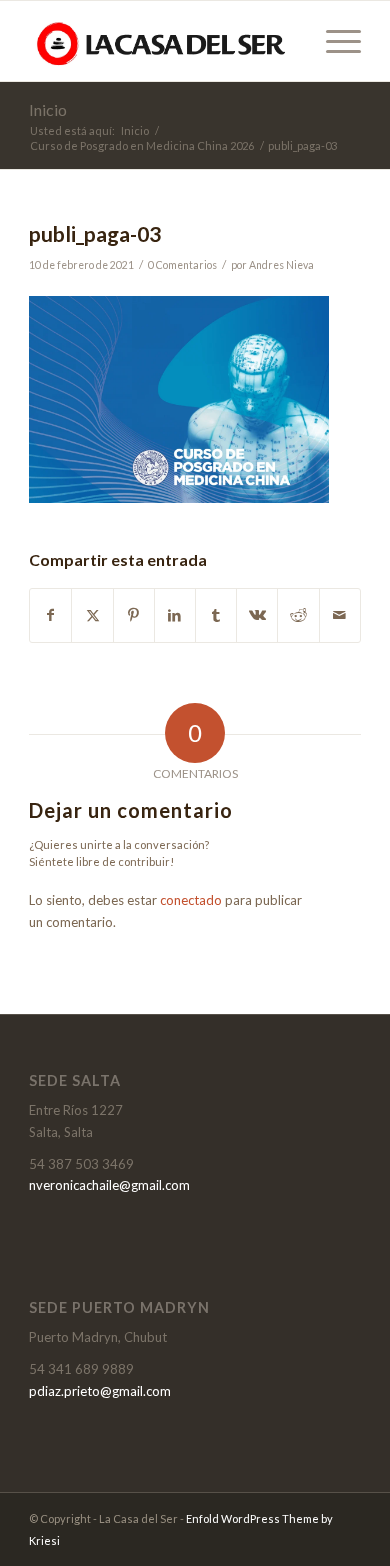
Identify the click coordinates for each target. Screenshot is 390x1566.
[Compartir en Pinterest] (134, 615)
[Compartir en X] (92, 615)
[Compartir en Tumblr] (216, 615)
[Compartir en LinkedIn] (175, 615)
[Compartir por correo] (340, 615)
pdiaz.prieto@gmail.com (100, 1391)
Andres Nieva (281, 265)
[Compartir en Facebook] (50, 615)
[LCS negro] (161, 41)
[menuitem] (333, 41)
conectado (191, 900)
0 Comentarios (182, 265)
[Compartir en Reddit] (298, 615)
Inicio (48, 109)
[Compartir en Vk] (257, 615)
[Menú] (333, 41)
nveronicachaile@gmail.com (109, 1185)
